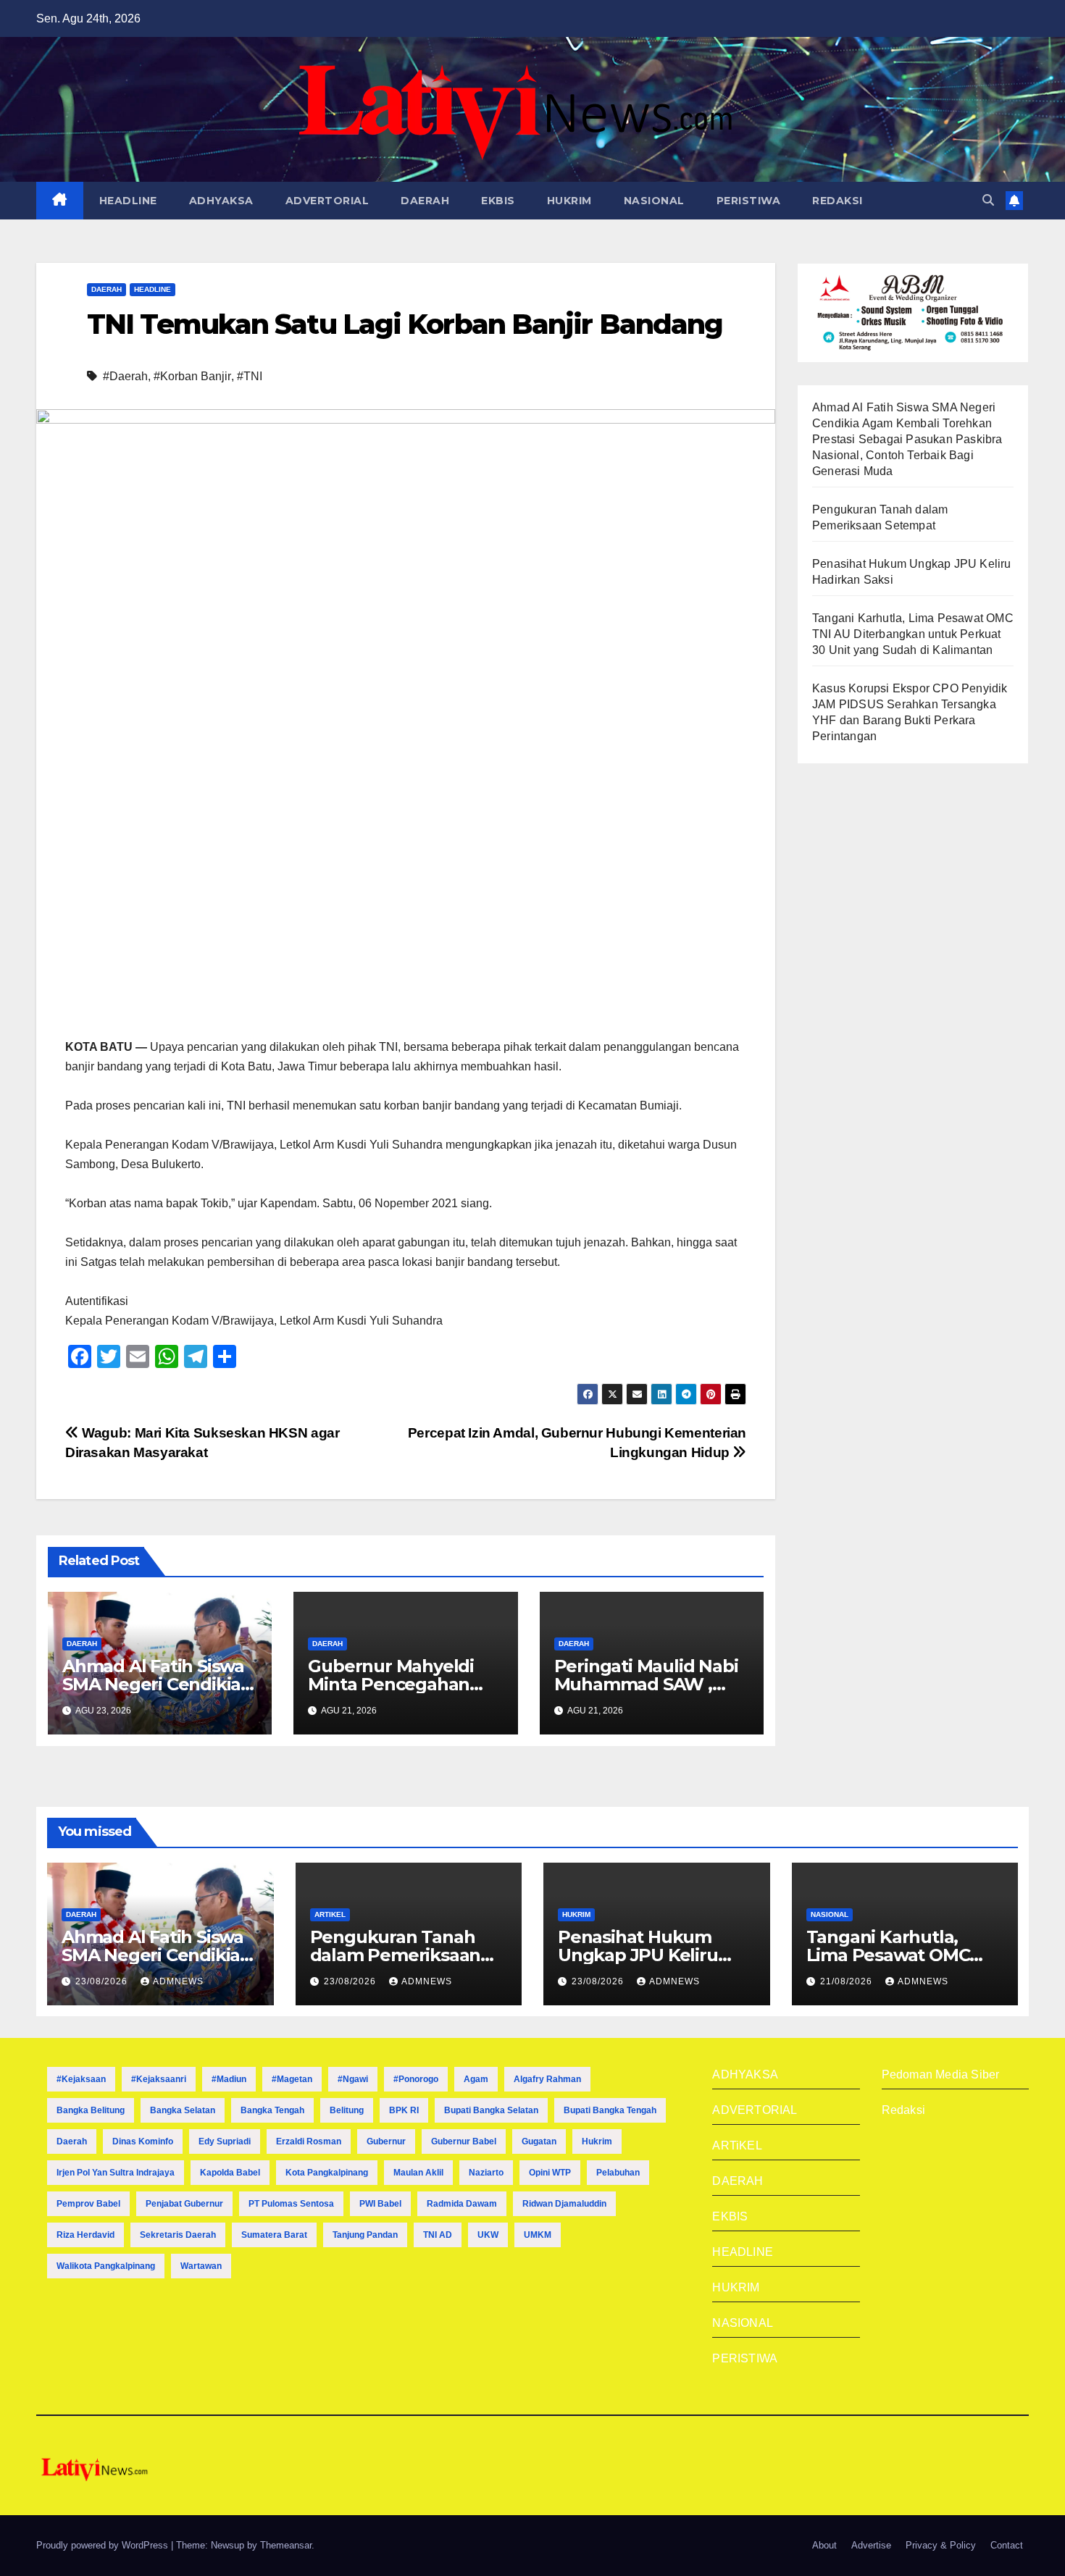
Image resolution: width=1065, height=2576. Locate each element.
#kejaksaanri (159, 2079)
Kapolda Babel (230, 2173)
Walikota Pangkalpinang (106, 2266)
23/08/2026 (103, 1981)
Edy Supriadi (225, 2141)
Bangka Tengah (272, 2110)
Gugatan (539, 2141)
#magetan (292, 2079)
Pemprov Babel (88, 2204)
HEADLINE (128, 201)
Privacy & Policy (941, 2545)
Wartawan (201, 2266)
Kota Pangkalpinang (327, 2173)
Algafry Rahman (547, 2079)
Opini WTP (550, 2173)
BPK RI (404, 2110)
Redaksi (903, 2110)
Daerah (72, 2141)
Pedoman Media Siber (941, 2074)
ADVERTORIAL (327, 201)
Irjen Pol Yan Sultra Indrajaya (116, 2173)
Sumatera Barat (274, 2235)
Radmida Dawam (462, 2204)
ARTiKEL (330, 1914)
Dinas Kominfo (143, 2141)
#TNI (250, 376)
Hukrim (597, 2141)
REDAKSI (838, 201)
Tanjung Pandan (365, 2235)
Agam (476, 2079)
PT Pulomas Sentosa (291, 2204)
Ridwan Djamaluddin (564, 2204)
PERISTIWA (749, 201)
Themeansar (286, 2545)
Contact (1007, 2545)
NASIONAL (654, 201)
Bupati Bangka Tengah (610, 2110)
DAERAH (425, 201)
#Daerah (125, 376)
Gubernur (386, 2141)
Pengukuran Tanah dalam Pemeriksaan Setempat (396, 1955)
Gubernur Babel (464, 2141)
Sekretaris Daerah (178, 2235)
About (824, 2545)
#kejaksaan (81, 2079)
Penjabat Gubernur (184, 2204)
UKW (488, 2235)
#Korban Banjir (192, 376)
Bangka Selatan (183, 2110)
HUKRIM (569, 201)
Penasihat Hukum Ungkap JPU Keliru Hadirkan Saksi (638, 1955)
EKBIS (498, 201)
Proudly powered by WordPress (104, 2545)
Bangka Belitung (91, 2110)
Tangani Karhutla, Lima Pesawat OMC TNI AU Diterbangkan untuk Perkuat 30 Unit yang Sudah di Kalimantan (913, 634)
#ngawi (353, 2079)
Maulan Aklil (418, 2173)
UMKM (538, 2235)
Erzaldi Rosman (309, 2141)
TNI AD (438, 2235)
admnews (178, 1981)
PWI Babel (380, 2204)
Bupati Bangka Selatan (491, 2110)
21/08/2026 (848, 1981)
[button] (988, 200)
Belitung (347, 2110)
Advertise (871, 2545)
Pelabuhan (618, 2173)
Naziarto (486, 2173)
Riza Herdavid (85, 2235)
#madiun (229, 2079)
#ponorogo (416, 2079)
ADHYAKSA (221, 201)
